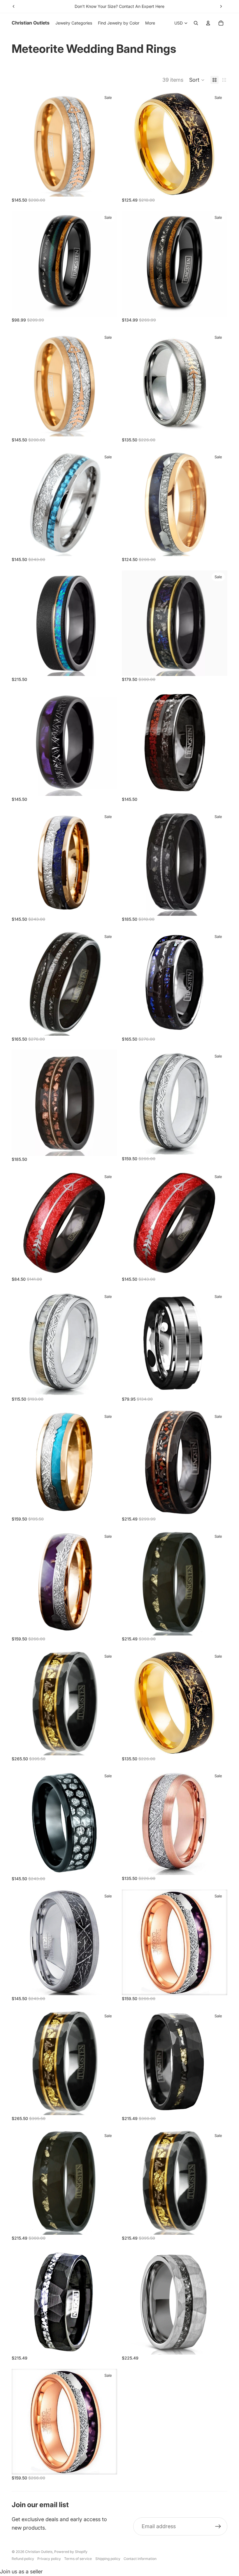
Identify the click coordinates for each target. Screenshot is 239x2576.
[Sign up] (218, 2527)
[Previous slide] (14, 6)
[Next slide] (221, 6)
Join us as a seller (21, 2571)
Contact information (140, 2559)
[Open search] (196, 23)
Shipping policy (108, 2559)
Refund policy (23, 2559)
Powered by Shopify (71, 2552)
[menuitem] (150, 23)
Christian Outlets (39, 2552)
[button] (197, 80)
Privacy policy (49, 2559)
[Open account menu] (208, 23)
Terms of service (78, 2559)
